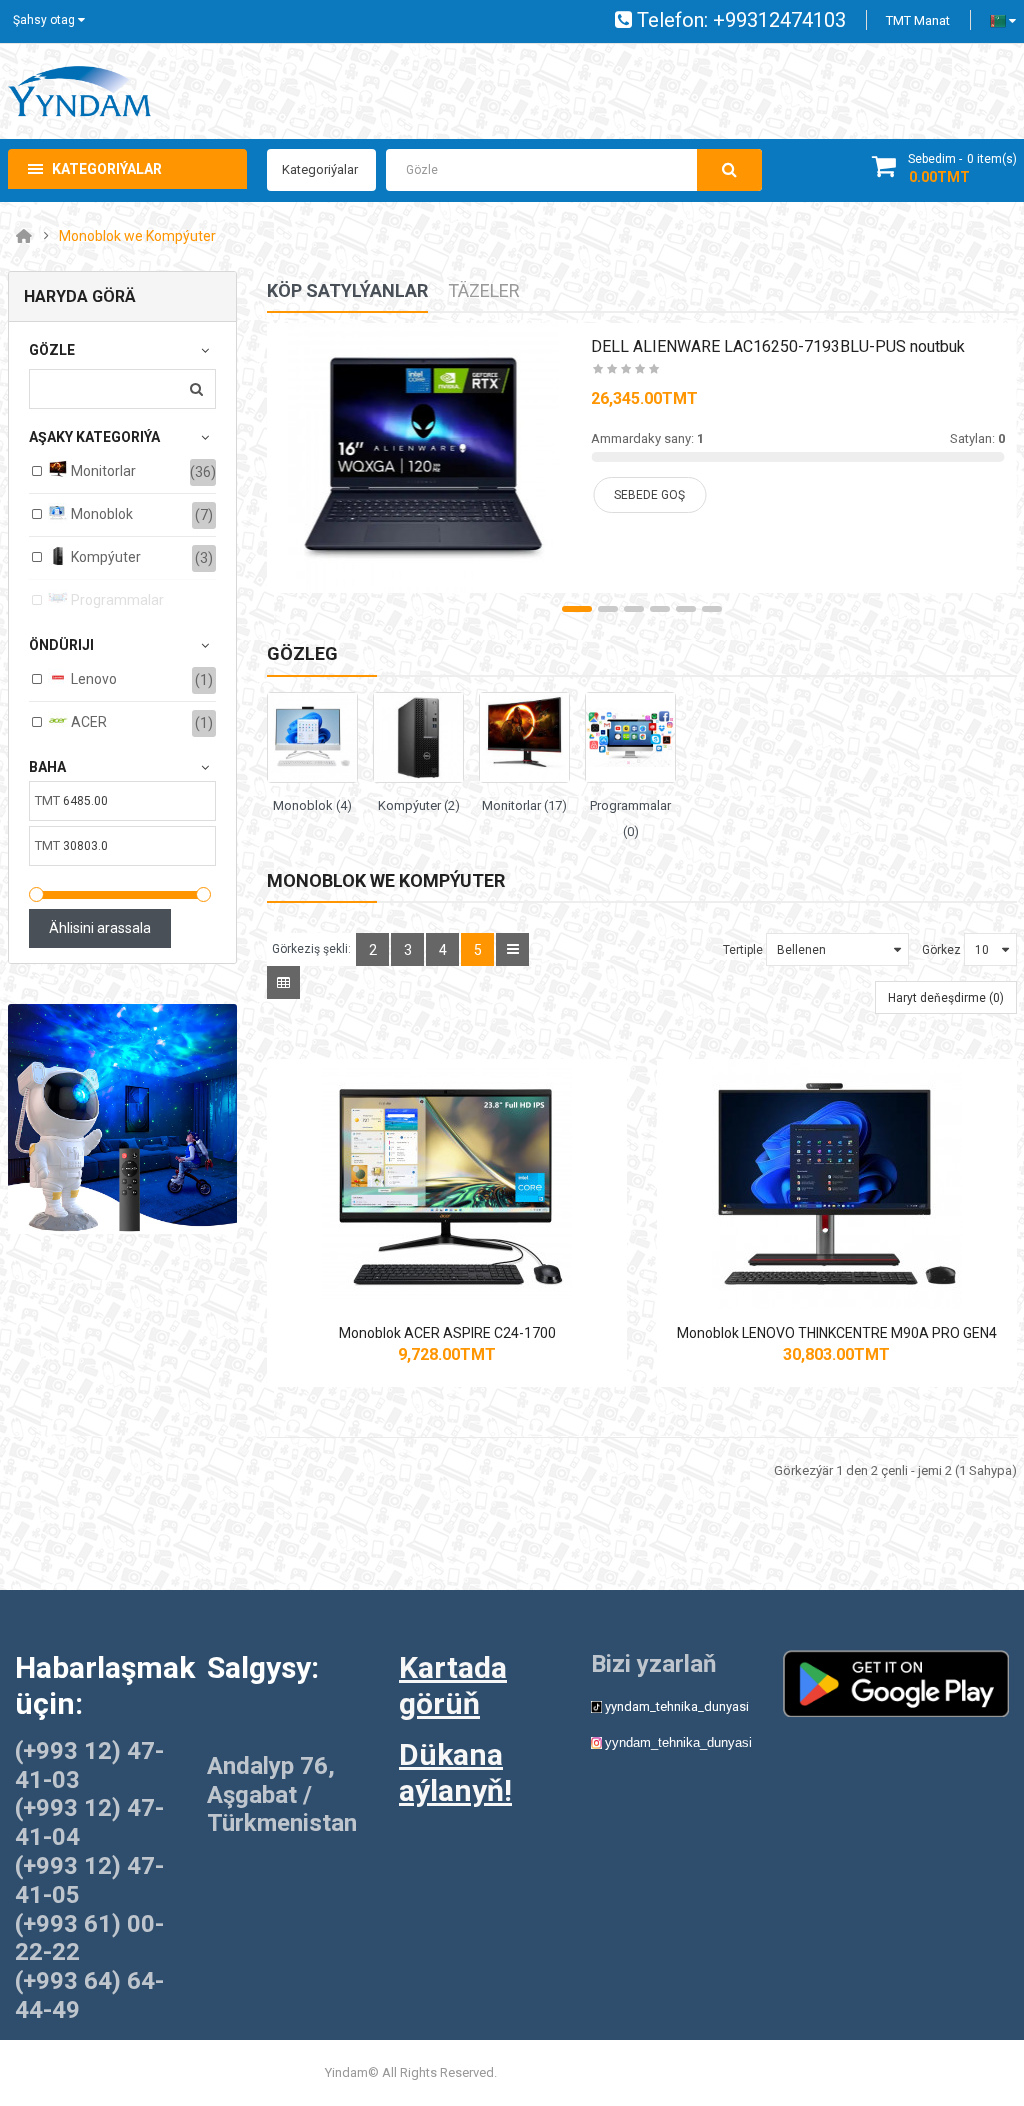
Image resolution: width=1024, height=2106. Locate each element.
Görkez (941, 950)
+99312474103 (779, 20)
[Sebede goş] (396, 1279)
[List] (512, 949)
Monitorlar (102, 471)
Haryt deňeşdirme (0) (946, 998)
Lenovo (92, 679)
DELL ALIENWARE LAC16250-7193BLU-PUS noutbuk (778, 346)
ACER (87, 722)
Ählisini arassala (100, 928)
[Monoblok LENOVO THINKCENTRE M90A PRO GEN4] (837, 1184)
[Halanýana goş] (430, 1279)
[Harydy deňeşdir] (464, 1279)
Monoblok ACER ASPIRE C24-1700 (447, 1333)
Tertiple (743, 950)
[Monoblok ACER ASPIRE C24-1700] (447, 1184)
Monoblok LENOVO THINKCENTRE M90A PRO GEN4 (837, 1333)
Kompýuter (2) (419, 805)
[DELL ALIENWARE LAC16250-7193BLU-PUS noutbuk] (423, 458)
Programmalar (116, 600)
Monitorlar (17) (524, 805)
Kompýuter (104, 557)
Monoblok (100, 514)
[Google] (896, 1682)
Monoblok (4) (312, 805)
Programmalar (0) (630, 818)
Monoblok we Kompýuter (137, 236)
